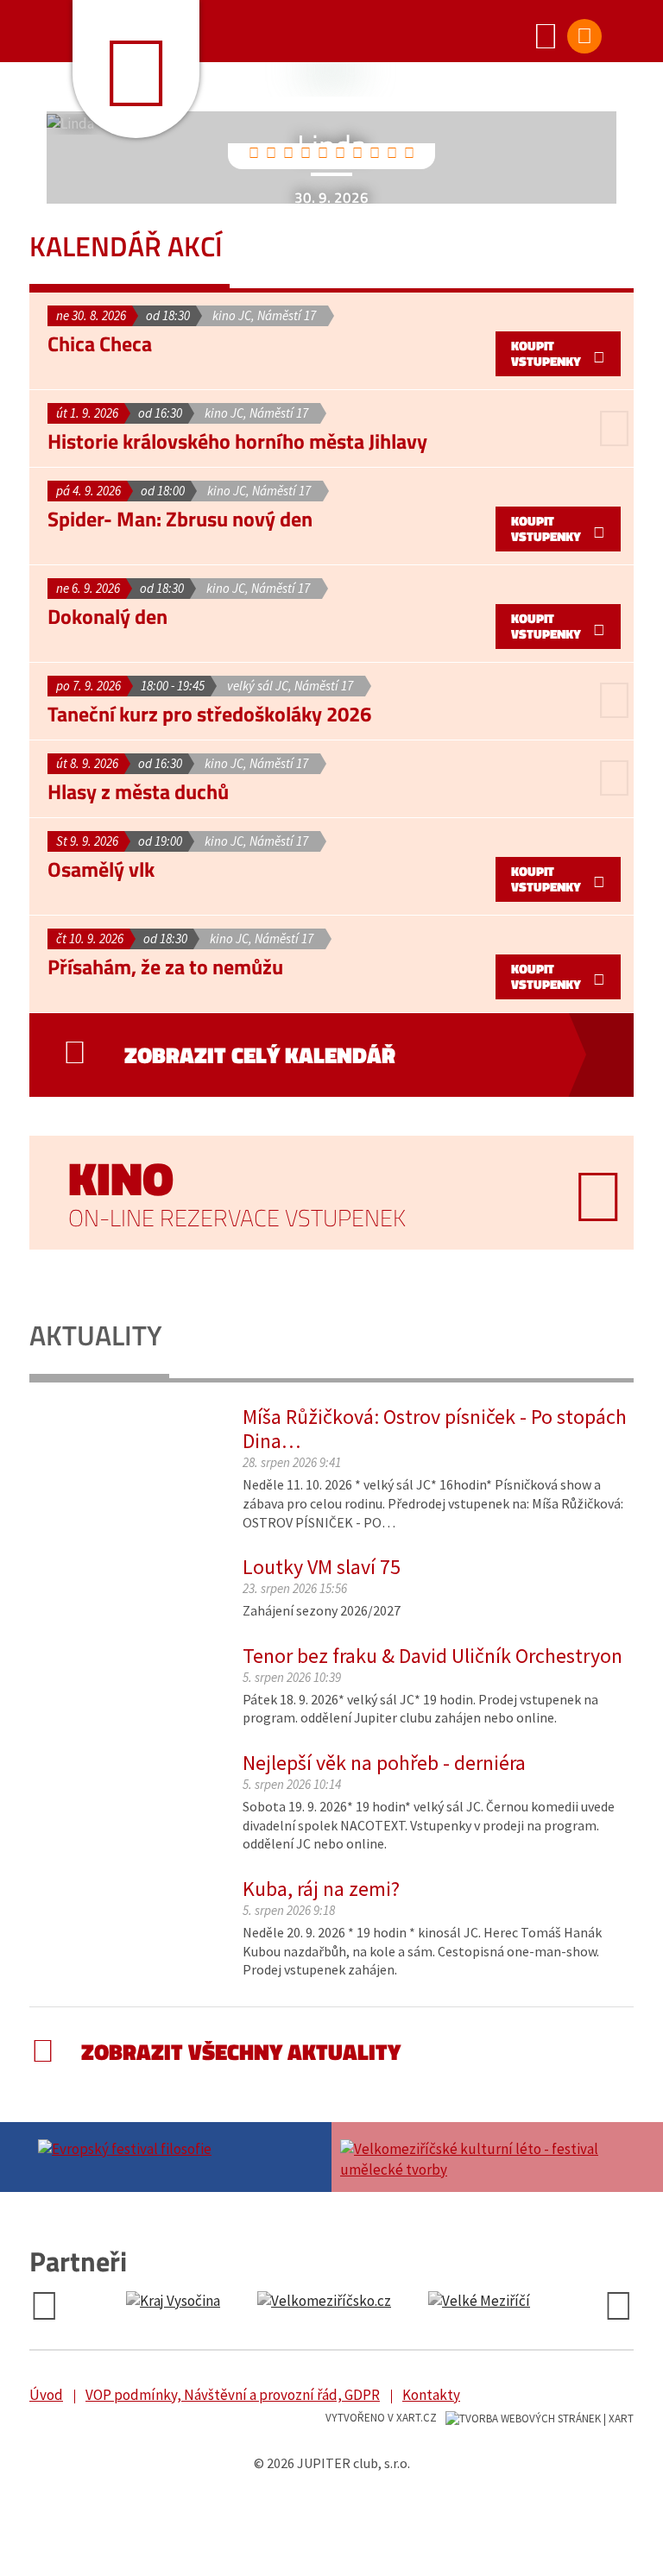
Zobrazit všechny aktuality (241, 2052)
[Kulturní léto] (483, 2157)
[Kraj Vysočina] (173, 2302)
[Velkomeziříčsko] (324, 2302)
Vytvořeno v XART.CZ (381, 2418)
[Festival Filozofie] (180, 2147)
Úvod (46, 2395)
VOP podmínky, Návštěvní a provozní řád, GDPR (233, 2395)
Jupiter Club (136, 69)
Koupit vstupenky (546, 353)
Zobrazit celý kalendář (260, 1055)
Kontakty (431, 2395)
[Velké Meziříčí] (479, 2302)
